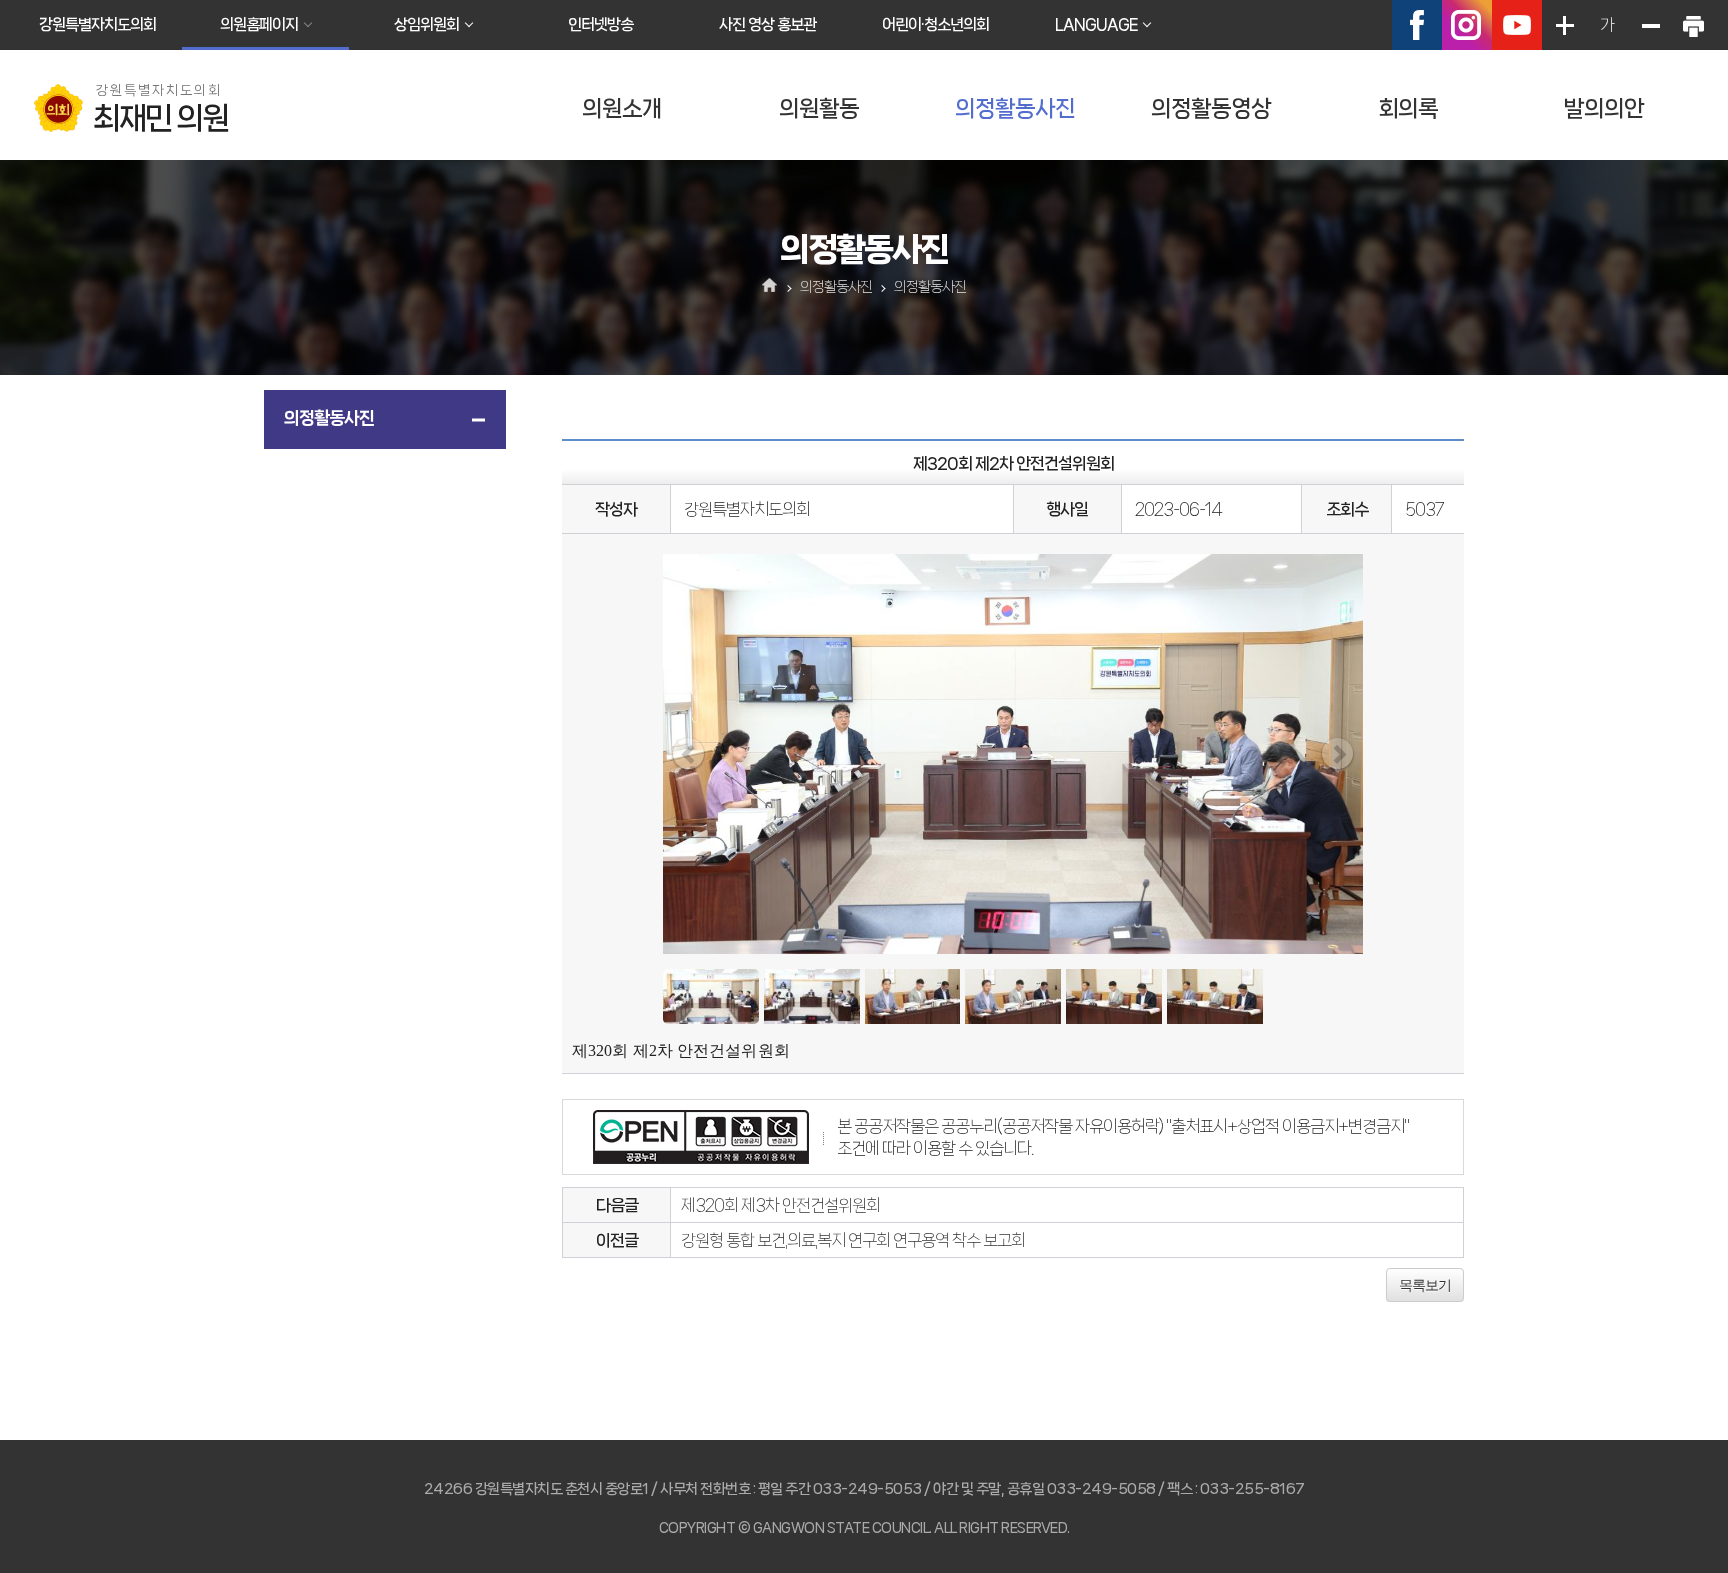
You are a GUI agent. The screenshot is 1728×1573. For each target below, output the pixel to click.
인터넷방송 (600, 24)
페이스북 (1417, 25)
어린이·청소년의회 (935, 24)
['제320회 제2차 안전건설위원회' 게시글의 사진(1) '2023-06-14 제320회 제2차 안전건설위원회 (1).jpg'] (711, 996)
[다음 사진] (1337, 753)
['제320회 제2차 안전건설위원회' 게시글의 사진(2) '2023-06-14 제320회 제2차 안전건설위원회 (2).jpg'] (812, 996)
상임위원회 (426, 24)
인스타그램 (1467, 25)
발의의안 (1604, 108)
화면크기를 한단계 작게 (1650, 25)
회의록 (1408, 108)
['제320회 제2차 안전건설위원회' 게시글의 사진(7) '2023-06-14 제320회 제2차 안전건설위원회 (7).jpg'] (1013, 996)
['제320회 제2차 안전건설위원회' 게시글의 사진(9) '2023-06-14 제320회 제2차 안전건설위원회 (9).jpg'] (1215, 996)
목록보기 (1425, 1285)
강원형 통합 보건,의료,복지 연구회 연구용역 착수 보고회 (853, 1240)
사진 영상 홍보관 (767, 24)
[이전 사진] (688, 753)
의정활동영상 (1211, 108)
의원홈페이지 (259, 24)
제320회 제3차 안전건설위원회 (780, 1205)
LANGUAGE (1096, 24)
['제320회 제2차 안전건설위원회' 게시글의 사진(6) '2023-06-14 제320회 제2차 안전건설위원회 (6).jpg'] (913, 996)
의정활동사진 (1015, 108)
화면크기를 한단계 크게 (1564, 25)
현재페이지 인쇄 (1693, 25)
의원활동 (819, 108)
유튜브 (1517, 25)
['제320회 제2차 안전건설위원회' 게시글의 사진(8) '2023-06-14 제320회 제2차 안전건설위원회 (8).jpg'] (1114, 996)
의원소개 (622, 108)
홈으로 (770, 287)
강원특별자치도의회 (97, 24)
